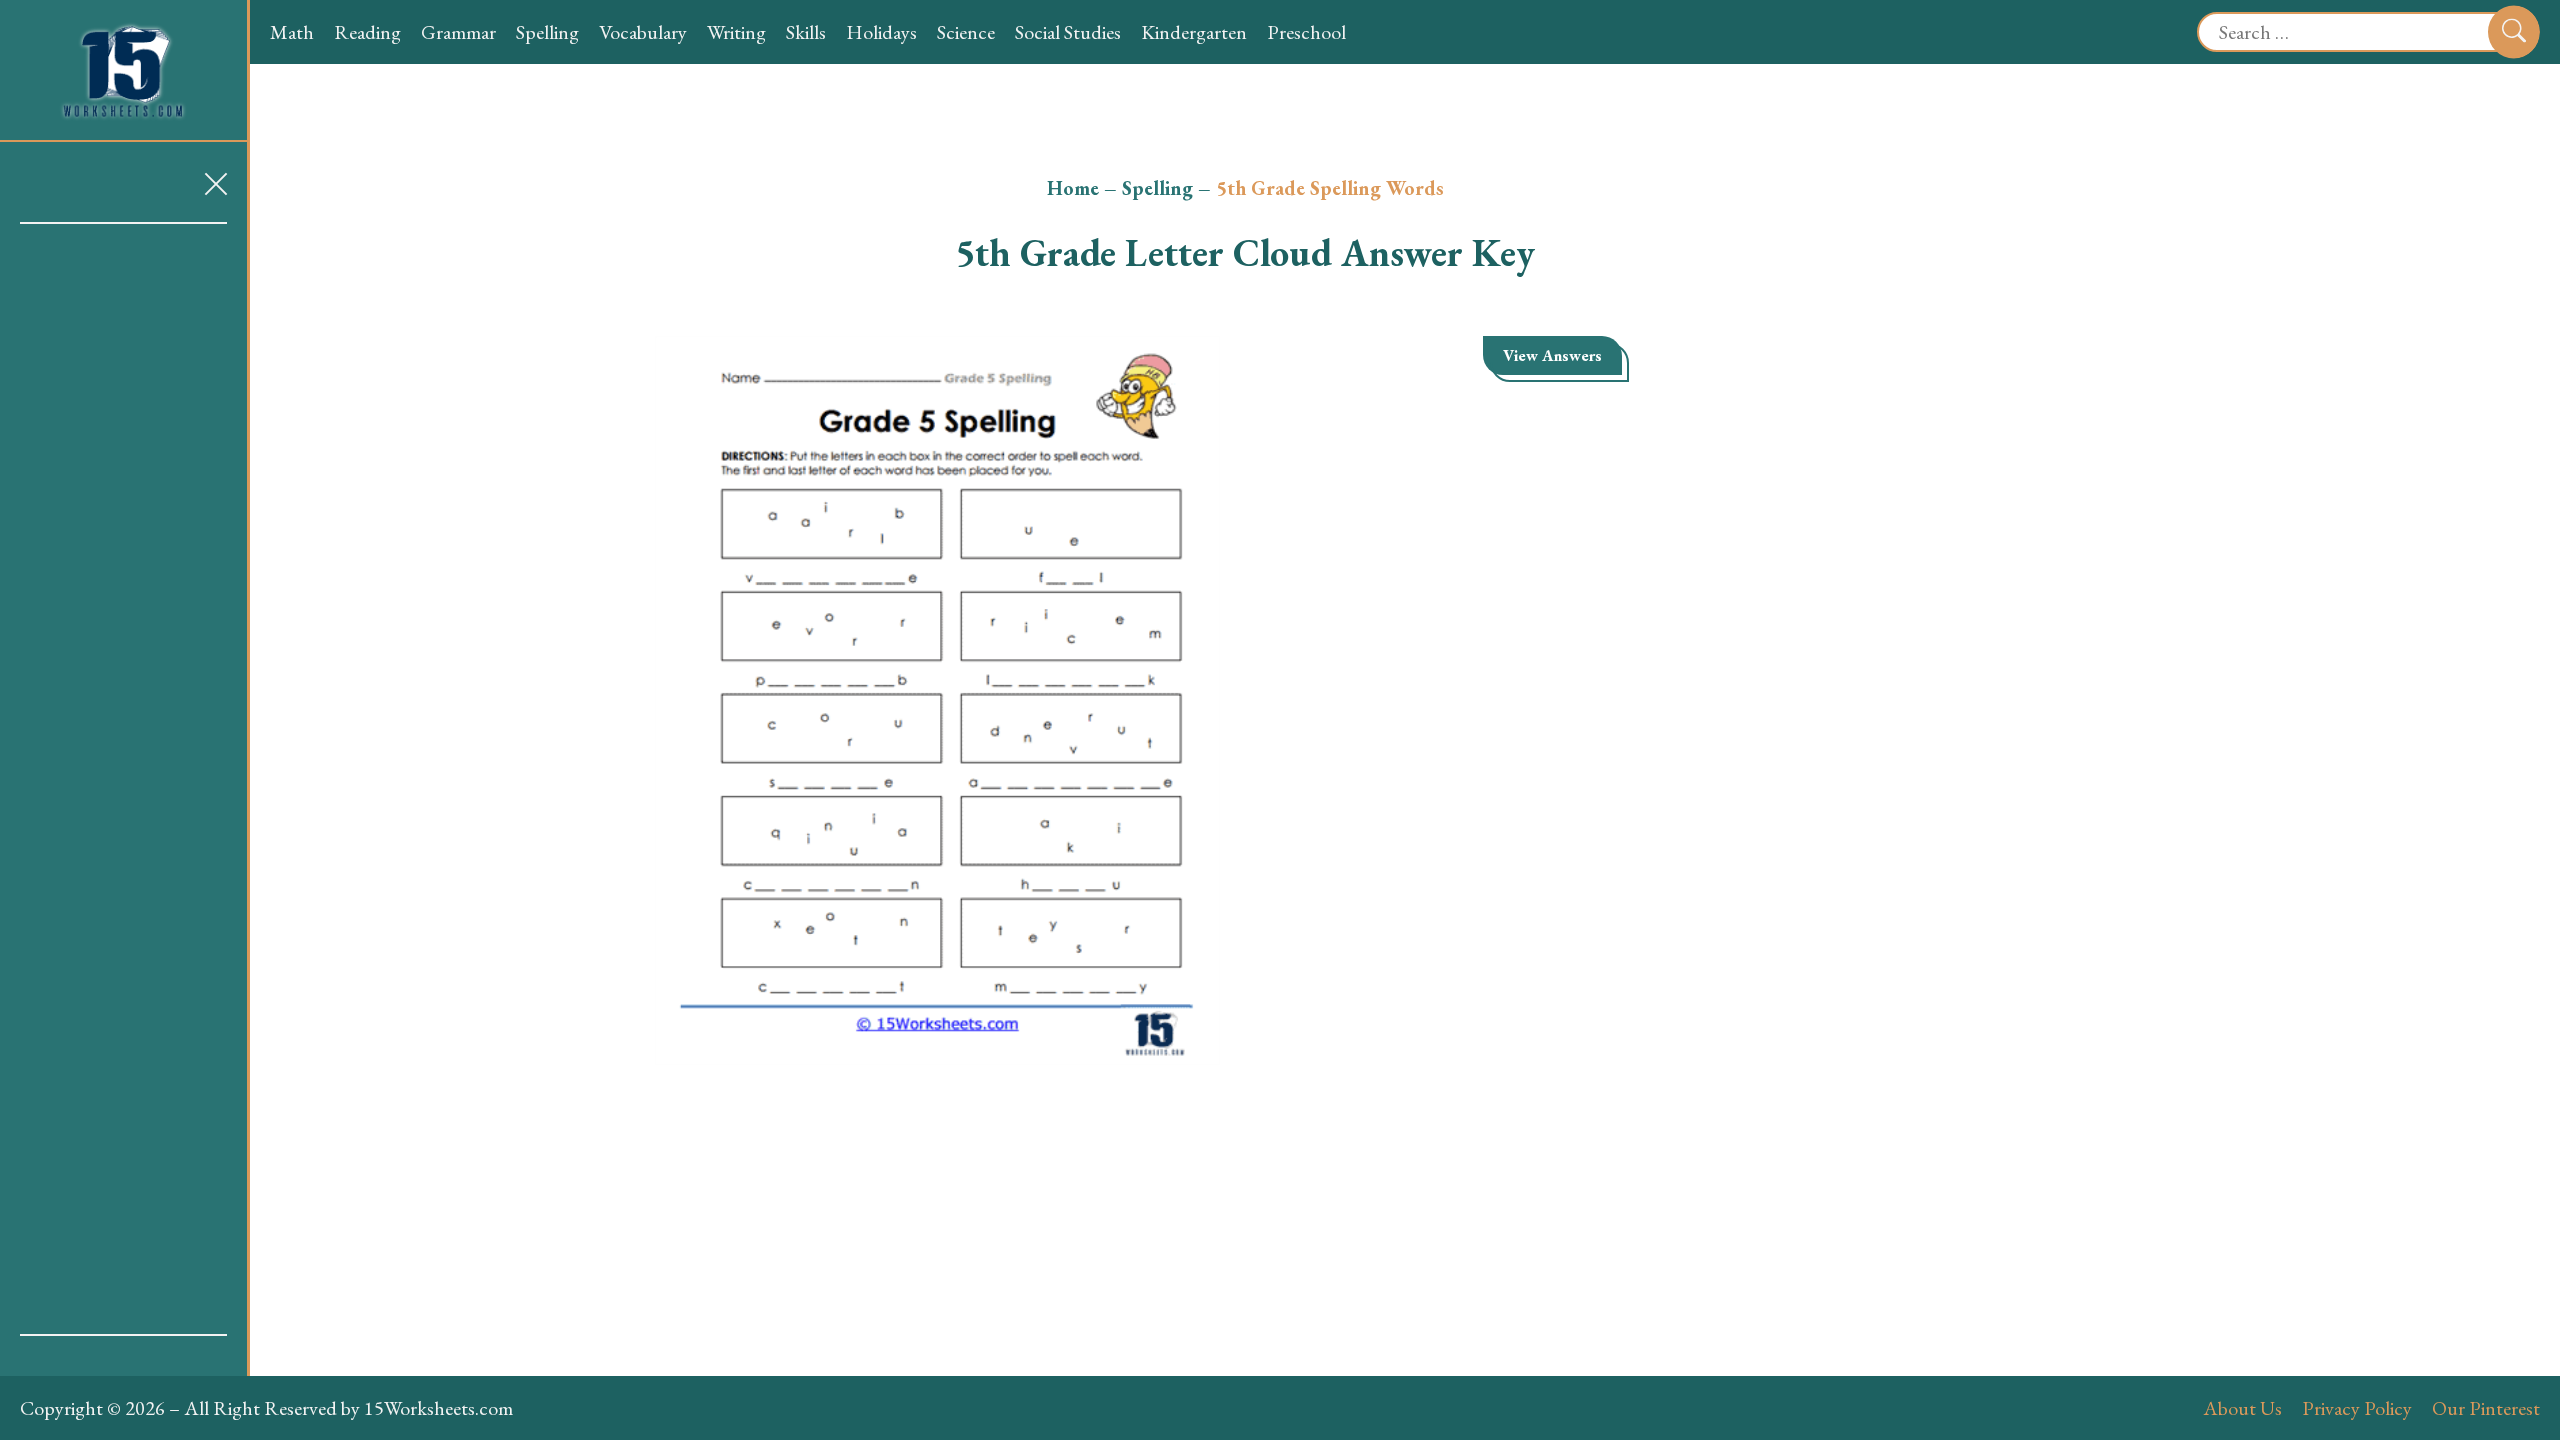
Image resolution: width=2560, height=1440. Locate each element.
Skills (806, 32)
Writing (736, 32)
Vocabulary (643, 32)
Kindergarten (1194, 32)
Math (292, 32)
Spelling (547, 32)
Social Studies (1068, 32)
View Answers (1552, 355)
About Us (2242, 1408)
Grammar (458, 32)
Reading (367, 32)
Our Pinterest (2486, 1408)
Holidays (881, 32)
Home (1073, 188)
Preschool (1306, 32)
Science (966, 32)
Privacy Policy (2357, 1408)
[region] (123, 779)
